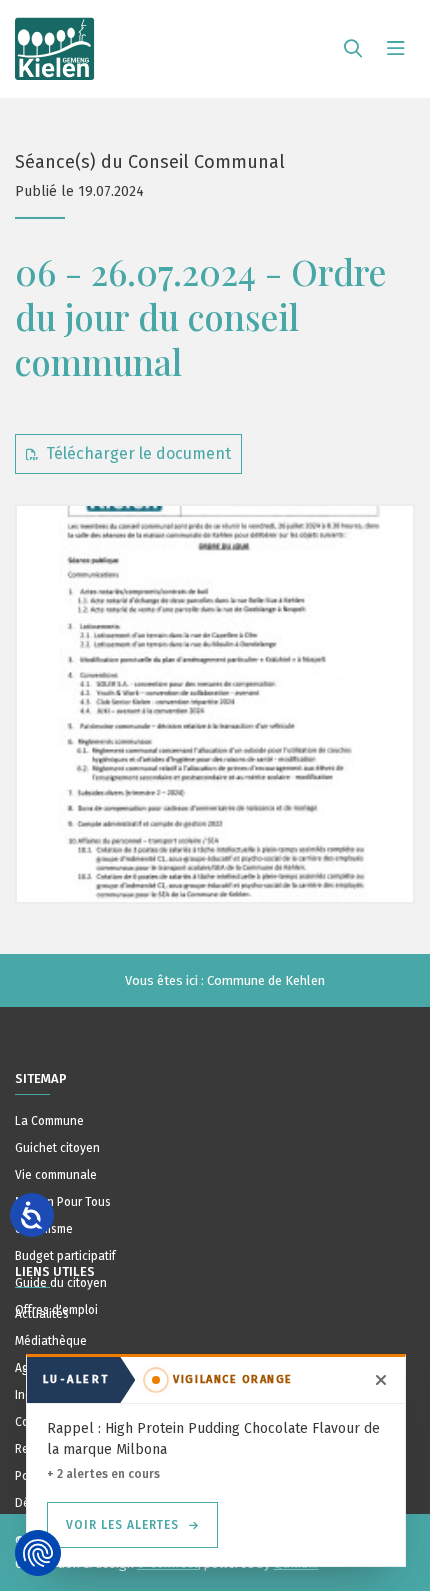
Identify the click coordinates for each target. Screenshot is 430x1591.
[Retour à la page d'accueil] (55, 40)
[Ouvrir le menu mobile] (396, 49)
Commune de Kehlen (266, 980)
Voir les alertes (122, 1525)
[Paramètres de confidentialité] (38, 1553)
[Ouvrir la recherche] (353, 49)
